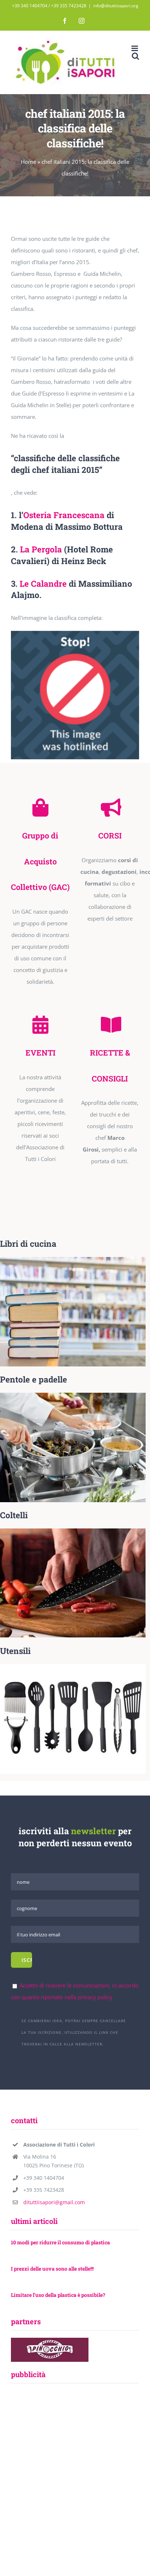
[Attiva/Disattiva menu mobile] (135, 48)
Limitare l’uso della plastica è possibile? (58, 2295)
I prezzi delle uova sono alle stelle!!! (52, 2269)
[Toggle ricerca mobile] (135, 56)
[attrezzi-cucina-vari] (73, 1667)
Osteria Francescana (64, 515)
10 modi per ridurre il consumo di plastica (60, 2242)
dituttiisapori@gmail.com (54, 2202)
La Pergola (41, 549)
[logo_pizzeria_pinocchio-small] (50, 2340)
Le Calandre (43, 583)
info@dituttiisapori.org (116, 6)
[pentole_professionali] (73, 1395)
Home (28, 162)
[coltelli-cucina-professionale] (73, 1531)
